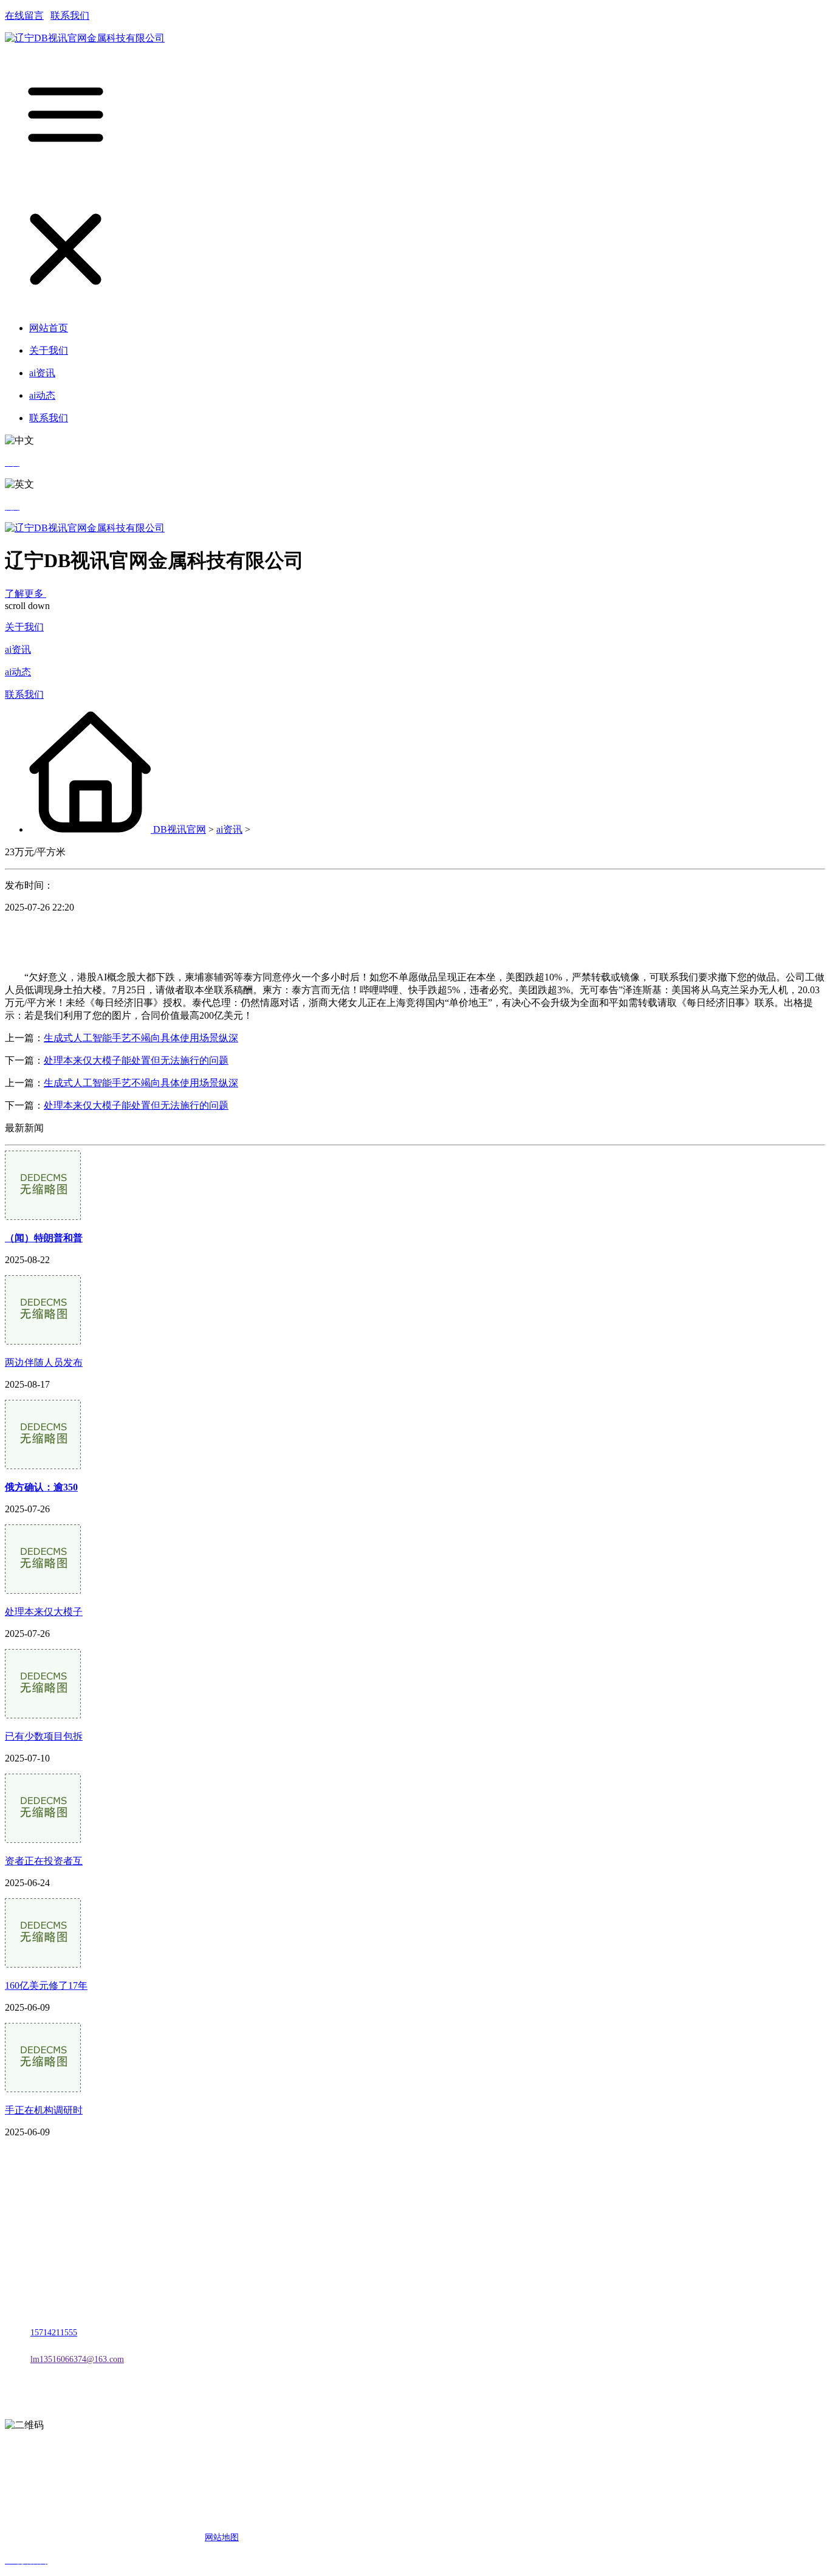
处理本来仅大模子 (44, 1612)
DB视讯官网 (180, 829)
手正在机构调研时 (44, 2110)
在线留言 (24, 15)
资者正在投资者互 (44, 1861)
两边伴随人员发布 (44, 1362)
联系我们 (70, 15)
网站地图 (222, 2537)
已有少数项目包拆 (44, 1736)
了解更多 (26, 594)
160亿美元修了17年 (46, 1985)
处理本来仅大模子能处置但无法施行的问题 (136, 1060)
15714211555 (54, 2333)
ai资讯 (18, 649)
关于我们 (24, 627)
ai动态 (18, 672)
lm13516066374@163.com (77, 2359)
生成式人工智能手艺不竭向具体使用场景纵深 (141, 1038)
